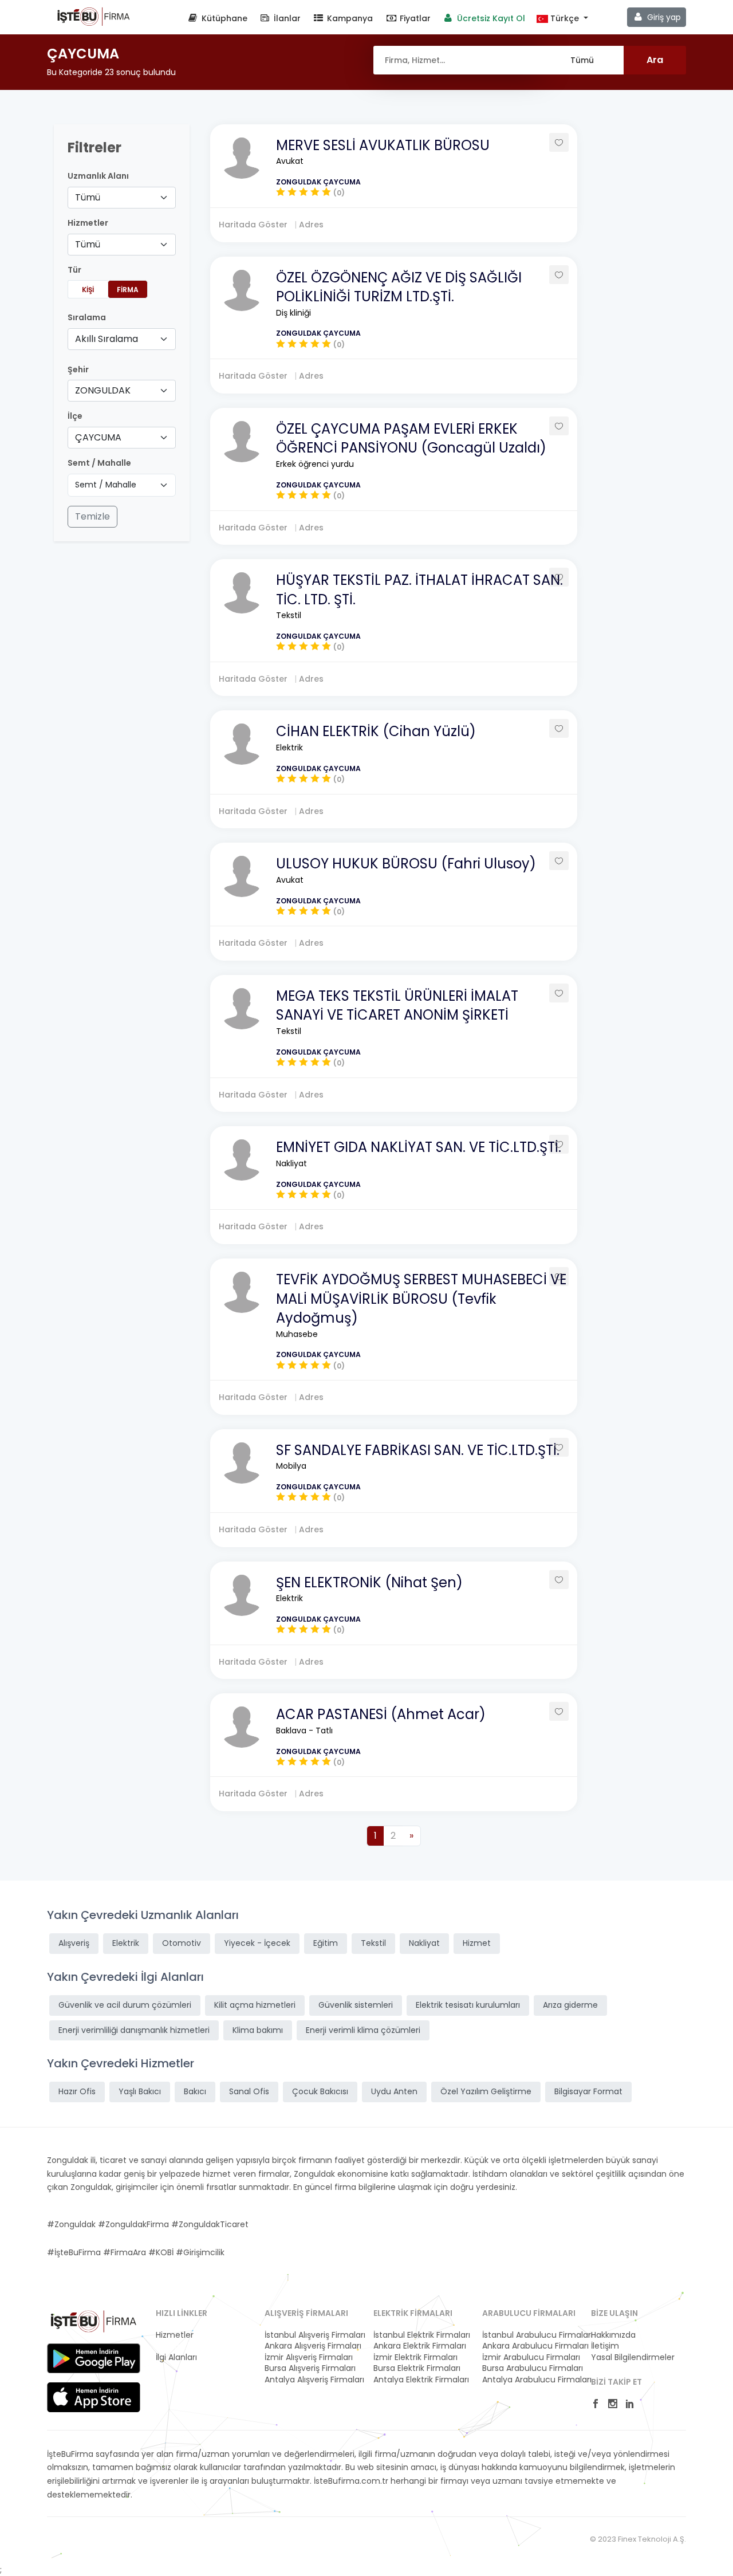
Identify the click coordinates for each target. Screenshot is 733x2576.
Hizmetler (175, 2335)
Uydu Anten (394, 2091)
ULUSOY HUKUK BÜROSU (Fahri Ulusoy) (406, 864)
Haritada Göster (254, 225)
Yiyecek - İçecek (257, 1943)
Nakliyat (291, 1163)
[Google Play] (94, 2358)
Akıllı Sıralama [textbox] (107, 339)
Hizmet (477, 1943)
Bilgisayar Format (588, 2091)
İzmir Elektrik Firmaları (415, 2357)
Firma (128, 290)
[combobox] (122, 198)
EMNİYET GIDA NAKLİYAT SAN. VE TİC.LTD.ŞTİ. (419, 1147)
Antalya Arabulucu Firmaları (530, 2380)
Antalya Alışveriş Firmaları (312, 2380)
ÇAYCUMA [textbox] (98, 437)
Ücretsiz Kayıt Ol (490, 18)
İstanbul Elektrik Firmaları (421, 2335)
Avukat (290, 161)
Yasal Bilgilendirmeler (633, 2357)
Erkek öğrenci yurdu (315, 464)
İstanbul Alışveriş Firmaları (312, 2335)
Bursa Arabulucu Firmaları (530, 2368)
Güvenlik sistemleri (356, 2005)
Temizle (92, 516)
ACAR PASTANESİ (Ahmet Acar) (381, 1714)
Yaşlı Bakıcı (140, 2091)
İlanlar (286, 18)
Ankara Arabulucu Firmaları (530, 2346)
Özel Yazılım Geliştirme (486, 2091)
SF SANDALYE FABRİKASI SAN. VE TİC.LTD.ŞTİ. (418, 1450)
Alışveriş (74, 1943)
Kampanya (349, 18)
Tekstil (289, 615)
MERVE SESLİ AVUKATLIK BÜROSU (383, 145)
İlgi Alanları (176, 2357)
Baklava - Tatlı (304, 1731)
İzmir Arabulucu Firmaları (530, 2357)
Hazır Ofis (77, 2091)
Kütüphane (223, 18)
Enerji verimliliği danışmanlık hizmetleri (134, 2030)
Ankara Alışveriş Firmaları (312, 2346)
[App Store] (94, 2397)
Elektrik (289, 748)
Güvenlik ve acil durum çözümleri (125, 2005)
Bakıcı (195, 2091)
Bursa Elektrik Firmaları (417, 2368)
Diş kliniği (293, 313)
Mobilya (291, 1466)
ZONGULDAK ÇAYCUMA (318, 182)
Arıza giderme (570, 2005)
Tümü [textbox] (88, 197)
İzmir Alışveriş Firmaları (309, 2357)
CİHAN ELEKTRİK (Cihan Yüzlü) (376, 731)
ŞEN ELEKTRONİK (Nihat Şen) (369, 1582)
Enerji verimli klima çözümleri (363, 2030)
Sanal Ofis (249, 2091)
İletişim (605, 2346)
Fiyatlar (414, 18)
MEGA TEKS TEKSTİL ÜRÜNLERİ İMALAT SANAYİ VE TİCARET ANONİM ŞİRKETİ (397, 1006)
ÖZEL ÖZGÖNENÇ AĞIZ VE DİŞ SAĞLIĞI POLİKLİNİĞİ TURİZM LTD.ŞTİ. (399, 287)
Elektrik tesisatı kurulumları (468, 2005)
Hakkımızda (613, 2335)
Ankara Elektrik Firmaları (420, 2346)
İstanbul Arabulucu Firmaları (530, 2335)
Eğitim (326, 1943)
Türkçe (565, 19)
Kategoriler (177, 2346)
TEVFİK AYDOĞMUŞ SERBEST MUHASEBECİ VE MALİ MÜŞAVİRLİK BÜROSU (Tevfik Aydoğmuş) (421, 1299)
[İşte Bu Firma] (94, 16)
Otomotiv (182, 1943)
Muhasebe (297, 1334)
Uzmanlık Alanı (98, 176)
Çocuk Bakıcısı (320, 2091)
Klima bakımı (258, 2030)
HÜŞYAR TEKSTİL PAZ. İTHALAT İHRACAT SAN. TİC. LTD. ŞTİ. (419, 590)
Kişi (88, 290)
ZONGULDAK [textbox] (103, 390)
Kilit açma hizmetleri (255, 2005)
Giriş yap (663, 17)
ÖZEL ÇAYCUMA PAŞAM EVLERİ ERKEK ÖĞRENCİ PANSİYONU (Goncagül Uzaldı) (411, 438)
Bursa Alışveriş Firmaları (310, 2368)
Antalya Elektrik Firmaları (421, 2380)
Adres (311, 225)
